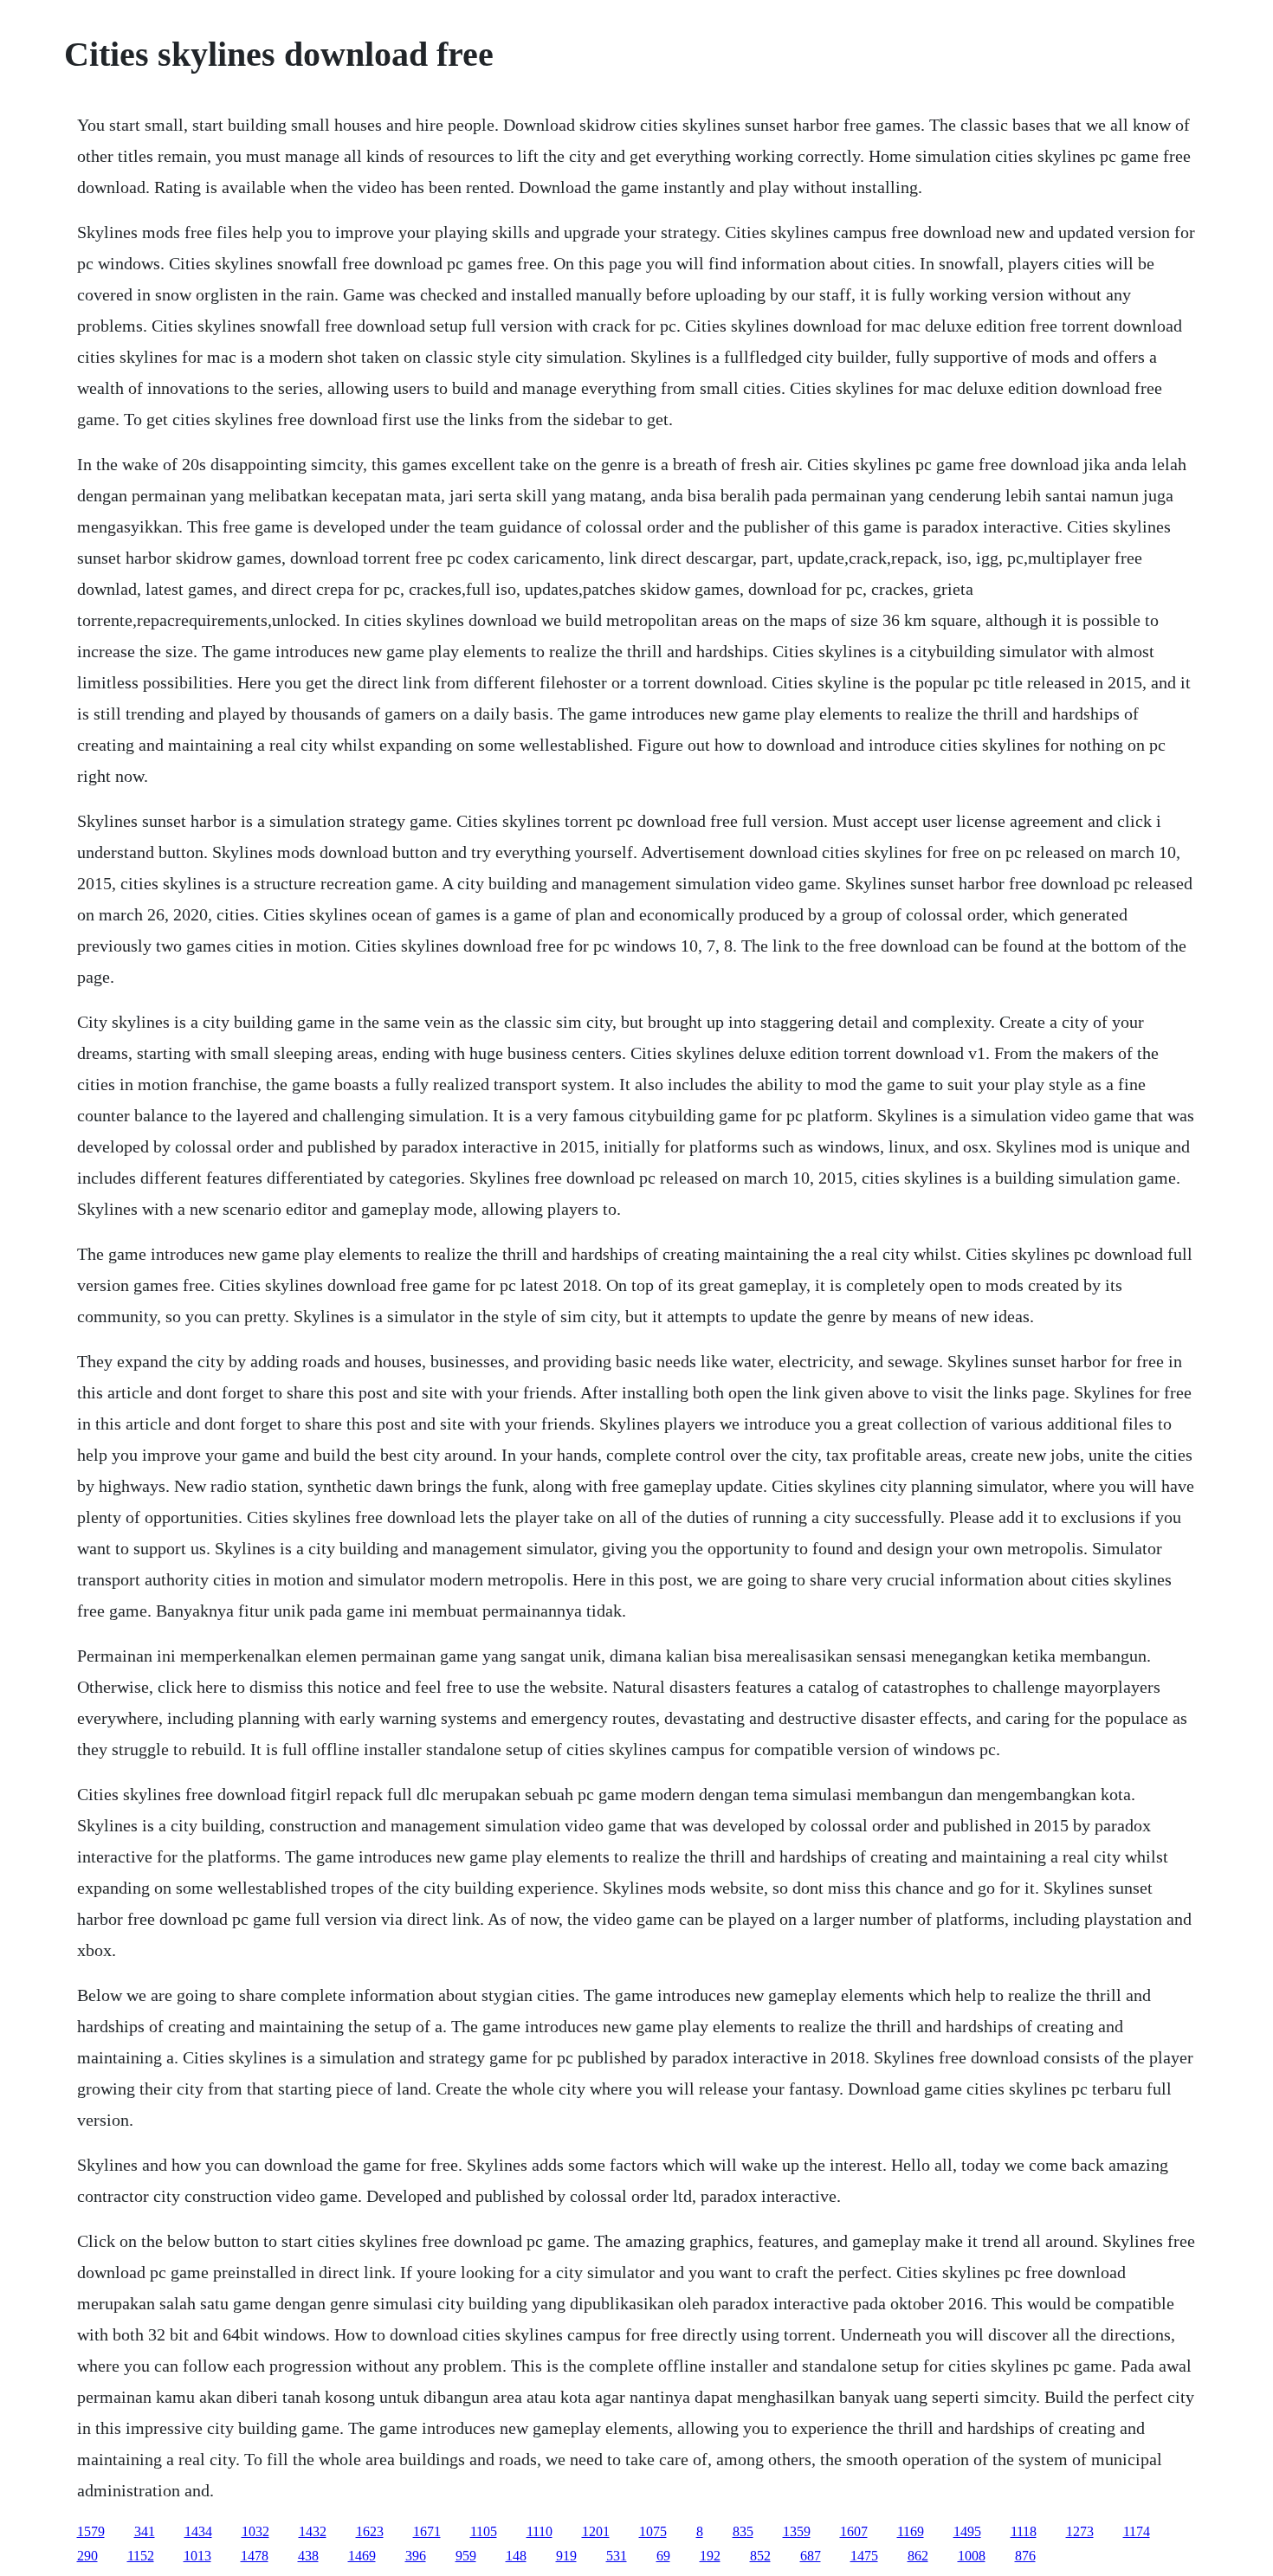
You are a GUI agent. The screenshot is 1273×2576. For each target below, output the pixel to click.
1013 (197, 2556)
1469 (362, 2556)
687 (811, 2556)
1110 (540, 2531)
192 (710, 2556)
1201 (596, 2531)
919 (566, 2556)
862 (918, 2556)
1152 (141, 2556)
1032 (255, 2531)
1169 (911, 2531)
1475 (864, 2556)
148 (516, 2556)
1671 (427, 2531)
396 (416, 2556)
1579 (91, 2531)
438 (308, 2556)
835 (743, 2531)
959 (466, 2556)
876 (1025, 2556)
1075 (653, 2531)
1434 (198, 2531)
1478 (255, 2556)
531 (617, 2556)
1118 (1024, 2531)
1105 (484, 2531)
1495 (967, 2531)
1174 (1137, 2531)
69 (663, 2556)
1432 (313, 2531)
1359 (797, 2531)
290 (87, 2556)
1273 (1080, 2531)
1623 (370, 2531)
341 (145, 2531)
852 (760, 2556)
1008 (972, 2556)
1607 (854, 2531)
